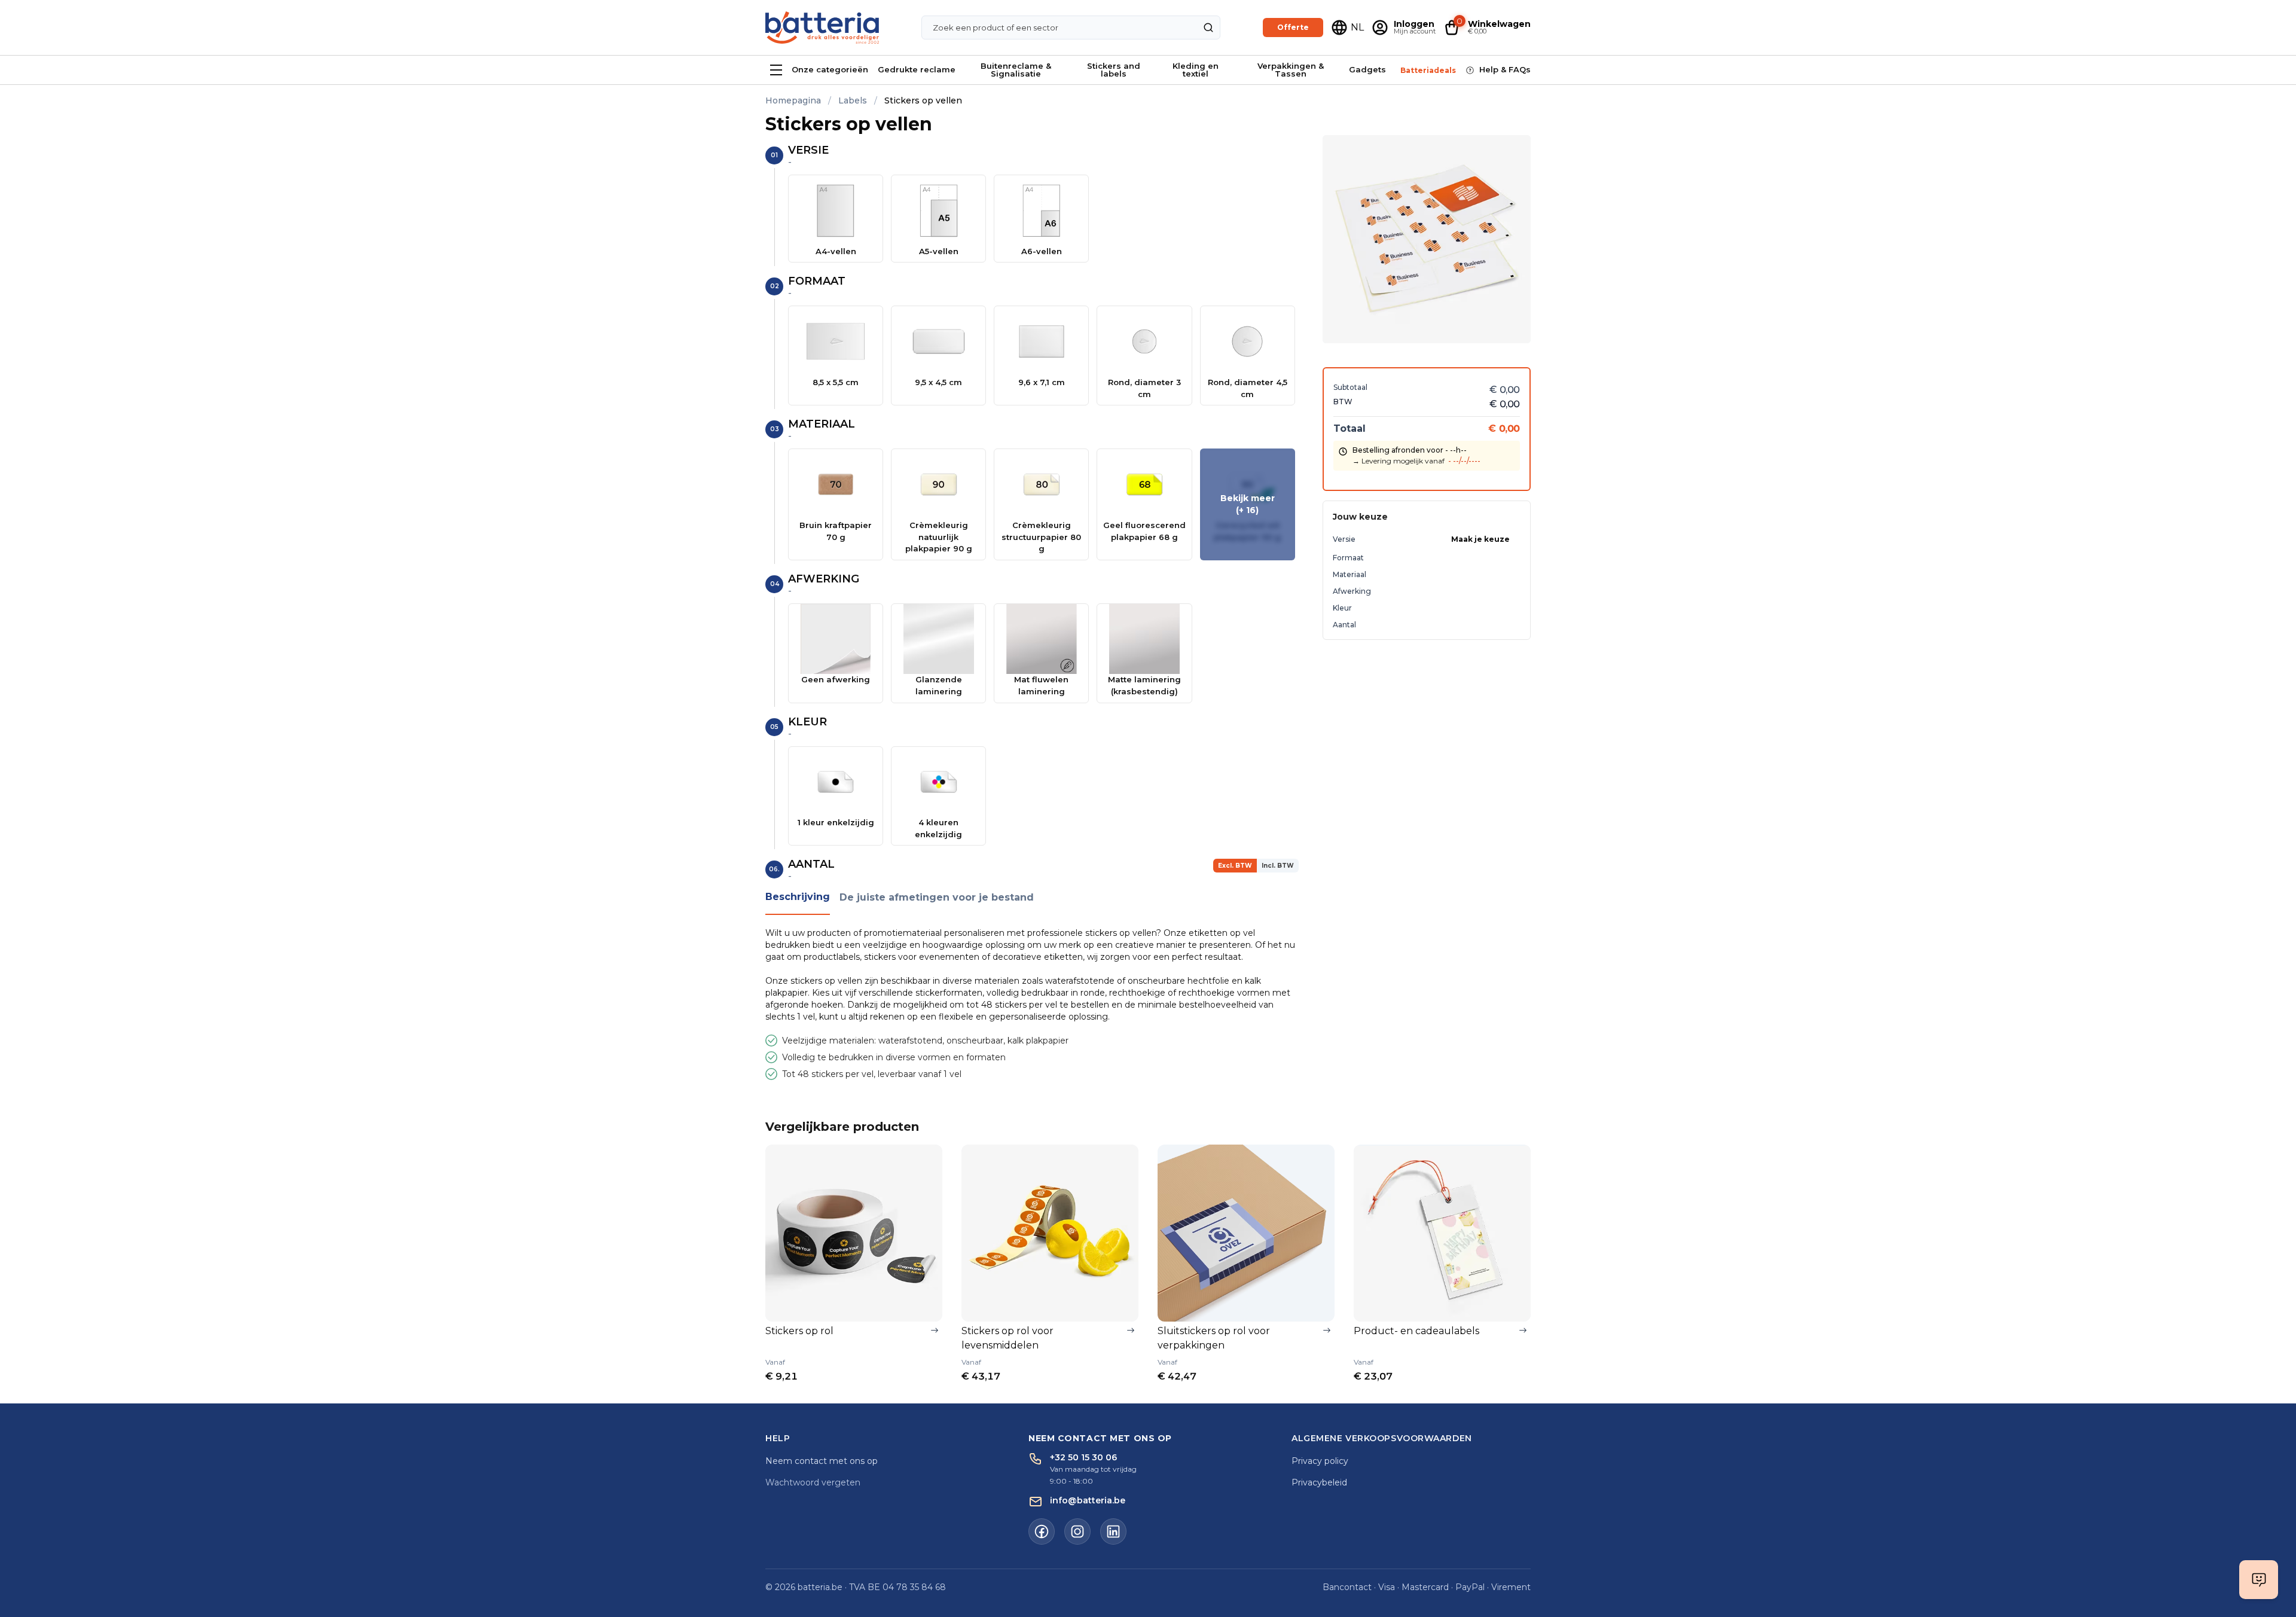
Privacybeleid (1319, 1482)
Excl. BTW (1235, 866)
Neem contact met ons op (822, 1461)
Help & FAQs (1505, 69)
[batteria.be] (822, 28)
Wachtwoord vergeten (813, 1482)
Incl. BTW (1278, 866)
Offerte (1293, 27)
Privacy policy (1320, 1461)
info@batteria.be (1088, 1500)
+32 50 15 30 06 (1083, 1457)
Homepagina (793, 100)
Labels (853, 100)
